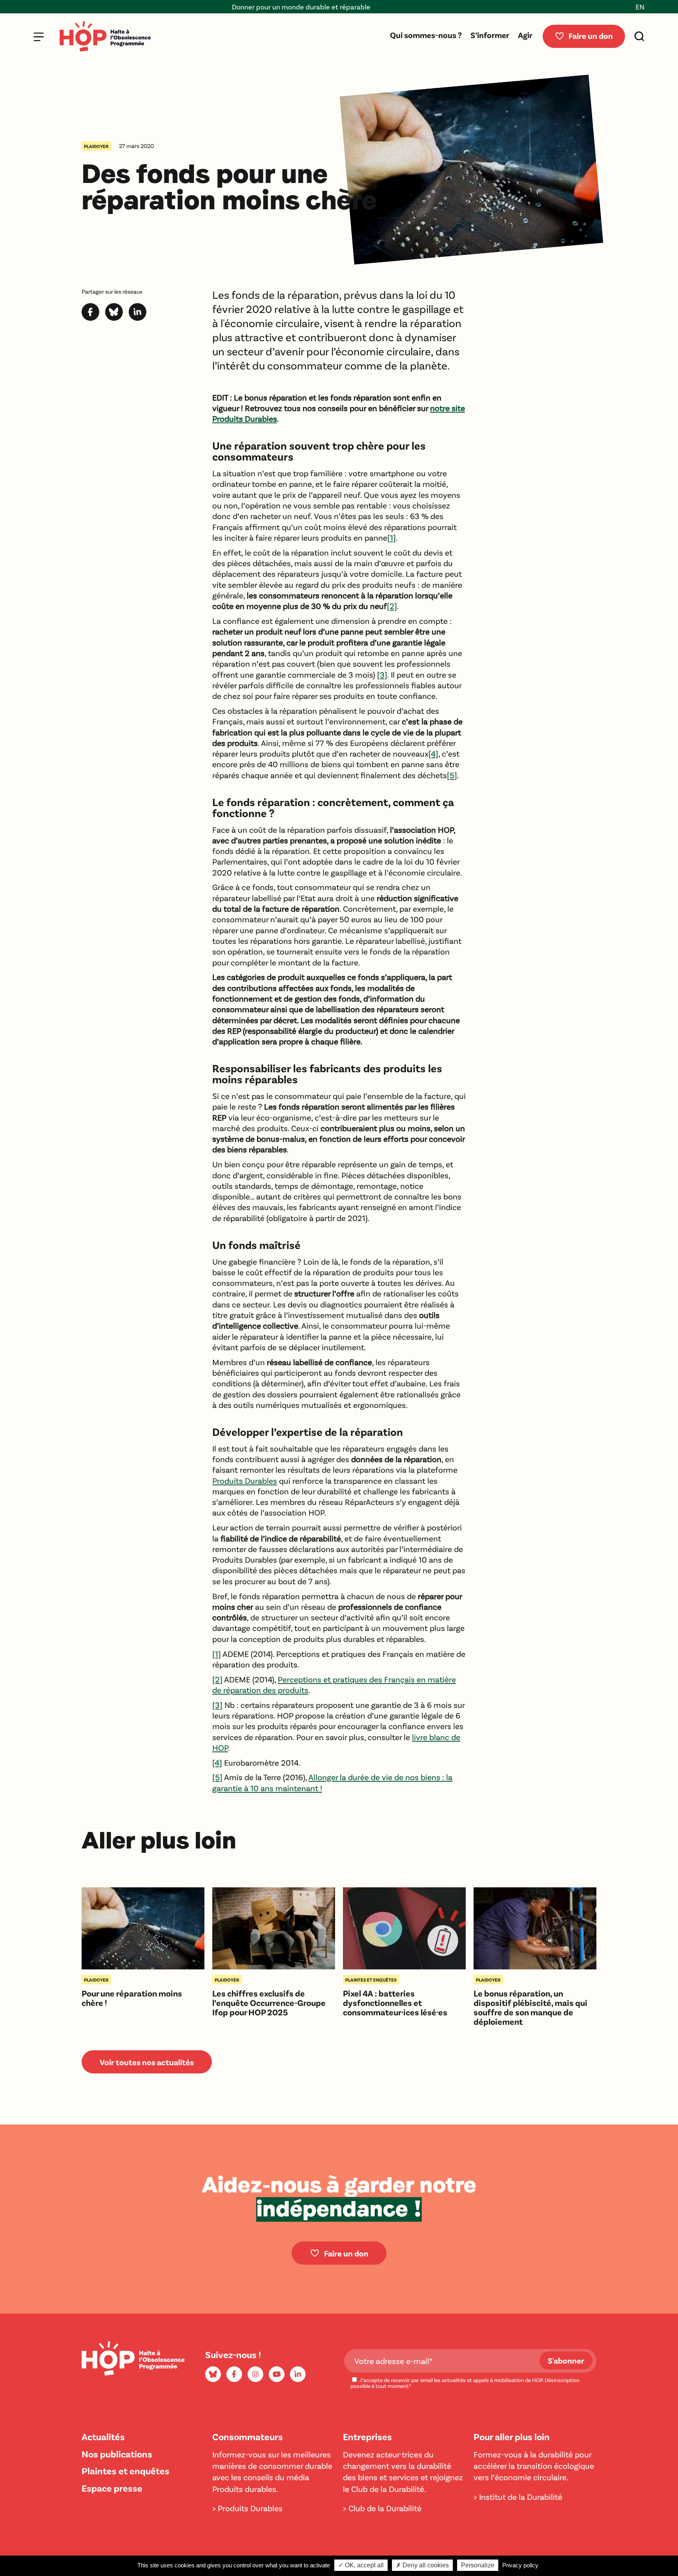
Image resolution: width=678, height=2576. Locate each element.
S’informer (490, 35)
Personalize (478, 2565)
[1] (392, 537)
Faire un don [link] (346, 2253)
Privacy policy (520, 2565)
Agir (525, 35)
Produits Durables (245, 1480)
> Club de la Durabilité (382, 2508)
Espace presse (112, 2488)
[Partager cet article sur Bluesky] (114, 317)
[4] (433, 753)
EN (640, 7)
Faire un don (591, 36)
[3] (382, 674)
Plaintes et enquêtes (126, 2471)
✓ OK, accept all (361, 2565)
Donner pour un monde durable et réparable (226, 7)
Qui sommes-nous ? (426, 35)
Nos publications (117, 2454)
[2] (392, 606)
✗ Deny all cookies (422, 2565)
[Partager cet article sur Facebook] (90, 317)
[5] (452, 775)
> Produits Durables (247, 2508)
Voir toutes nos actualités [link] (147, 2062)
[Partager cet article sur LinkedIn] (138, 317)
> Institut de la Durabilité (518, 2496)
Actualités (103, 2436)
